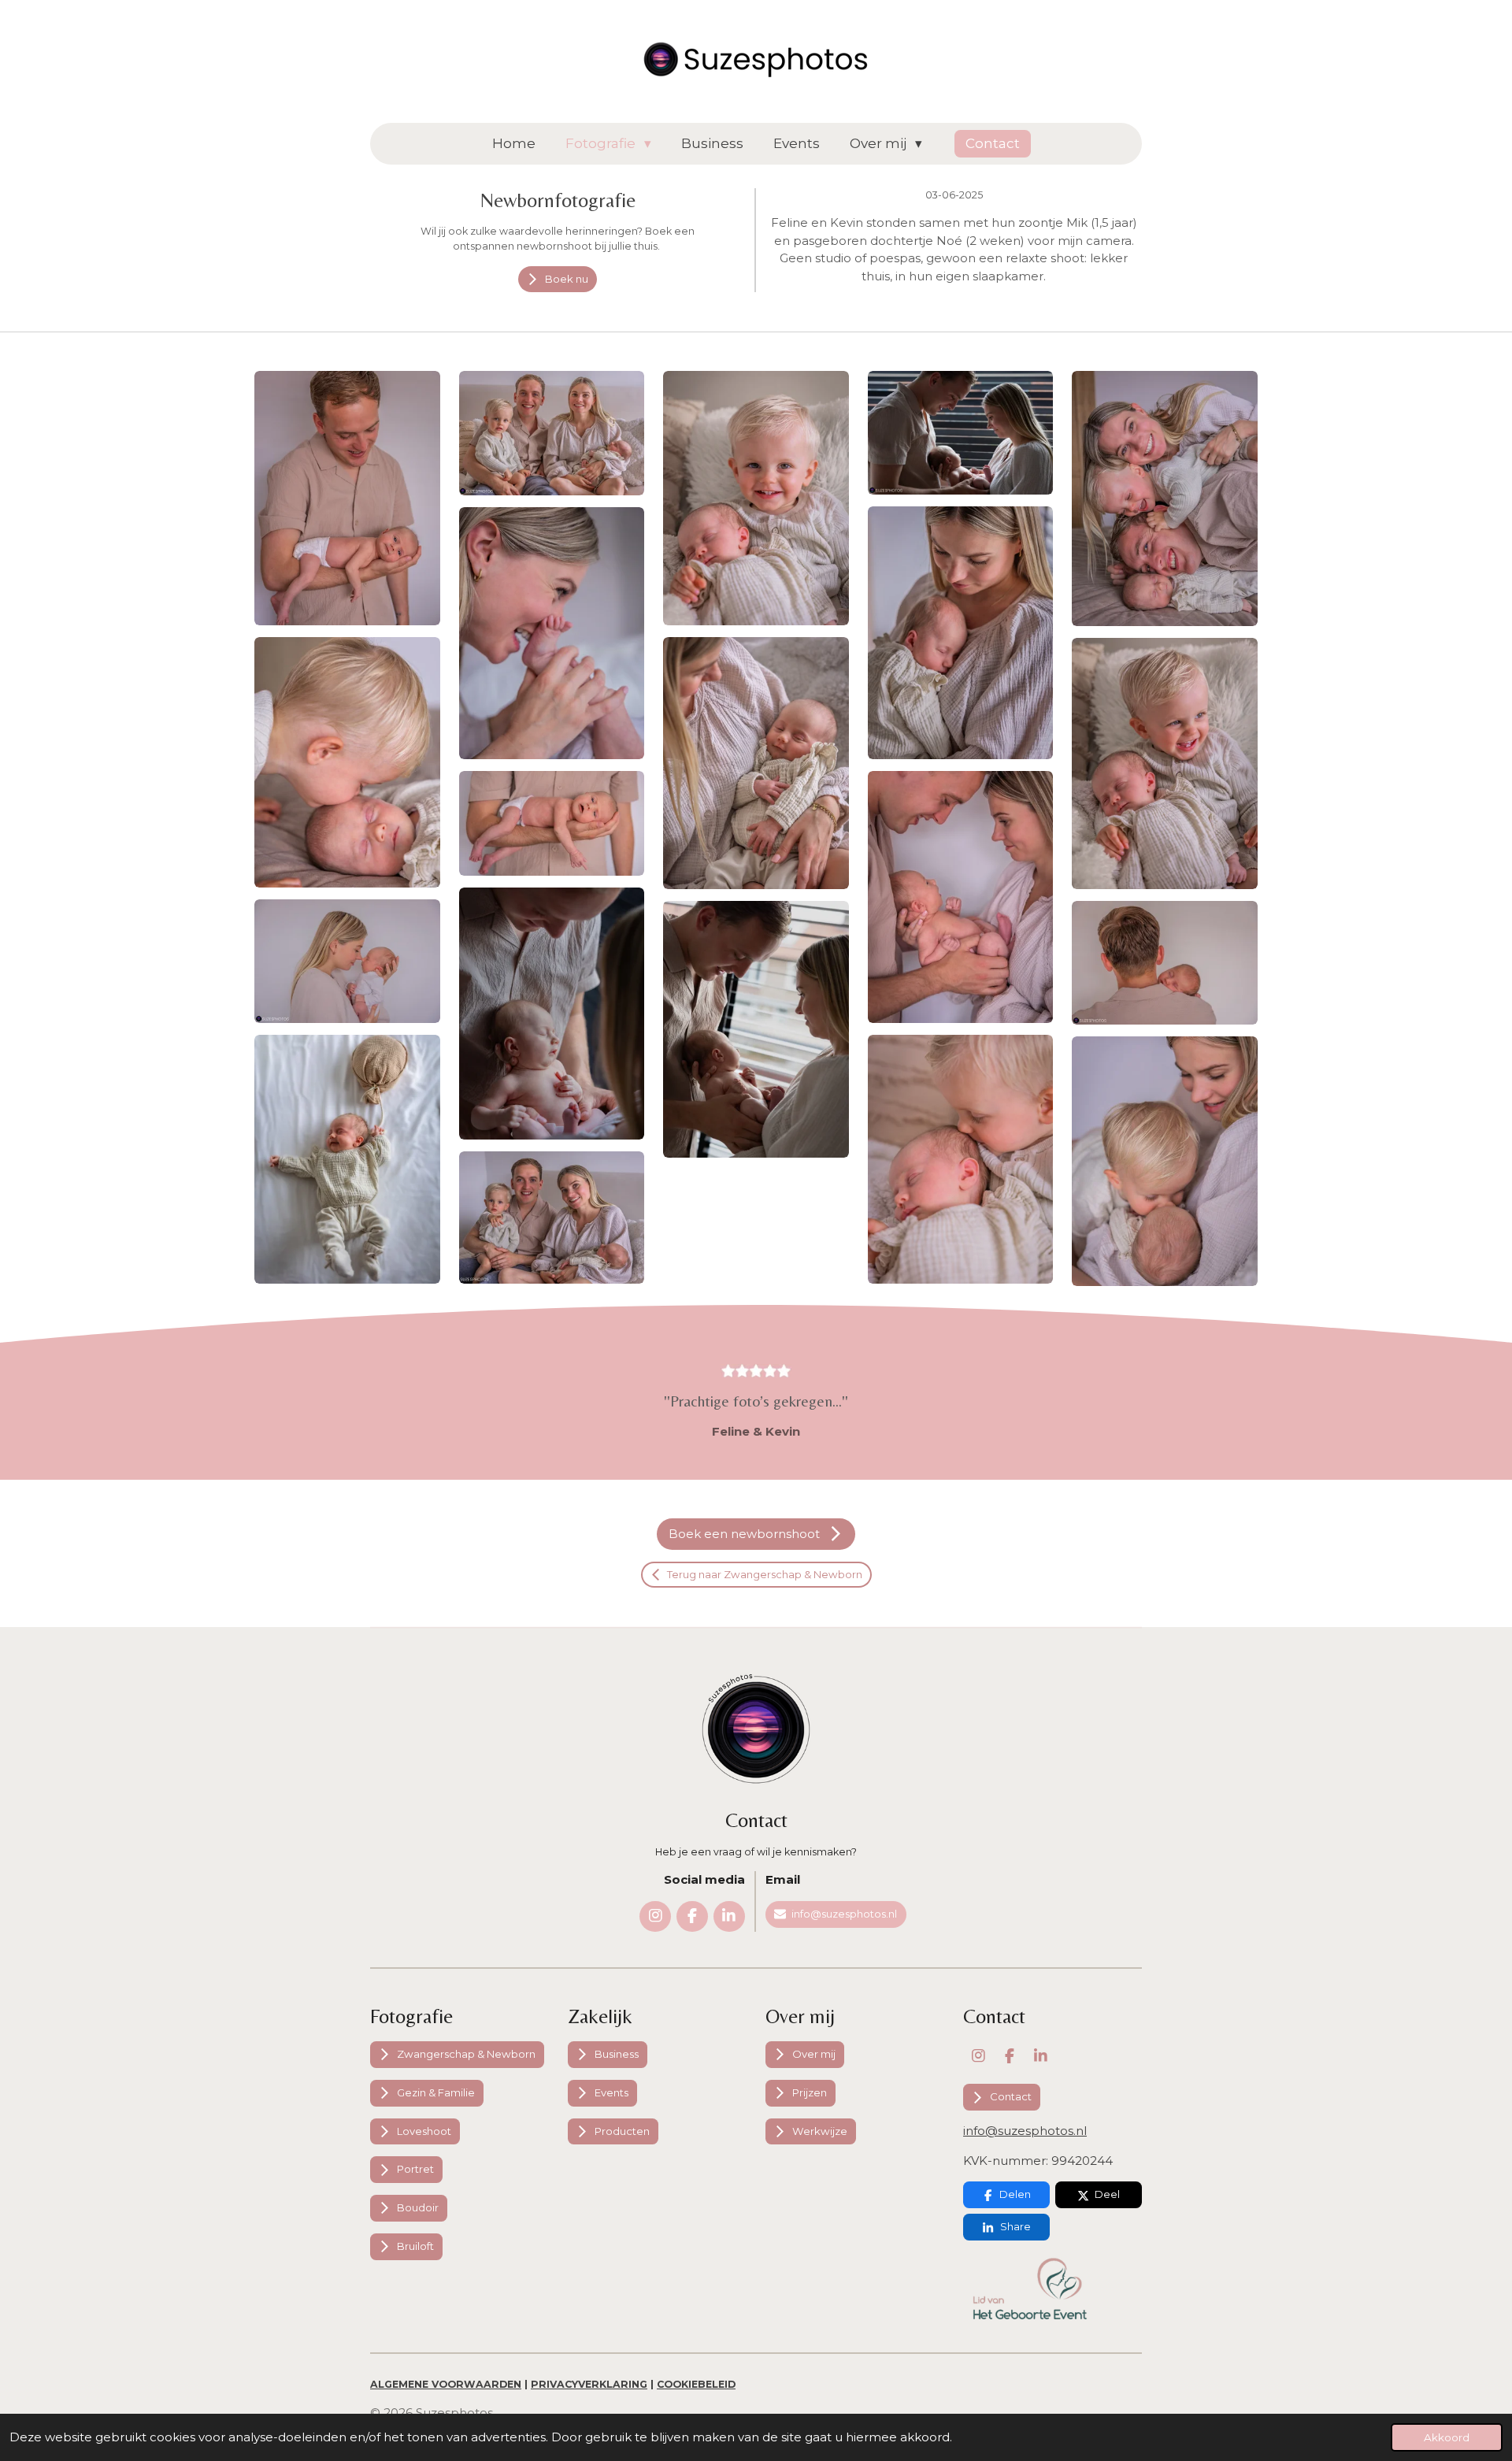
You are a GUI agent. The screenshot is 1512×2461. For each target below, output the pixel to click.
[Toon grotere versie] (347, 498)
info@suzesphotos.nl (1025, 2131)
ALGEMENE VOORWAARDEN (446, 2384)
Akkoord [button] (1447, 2437)
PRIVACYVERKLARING (589, 2384)
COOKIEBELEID (696, 2384)
